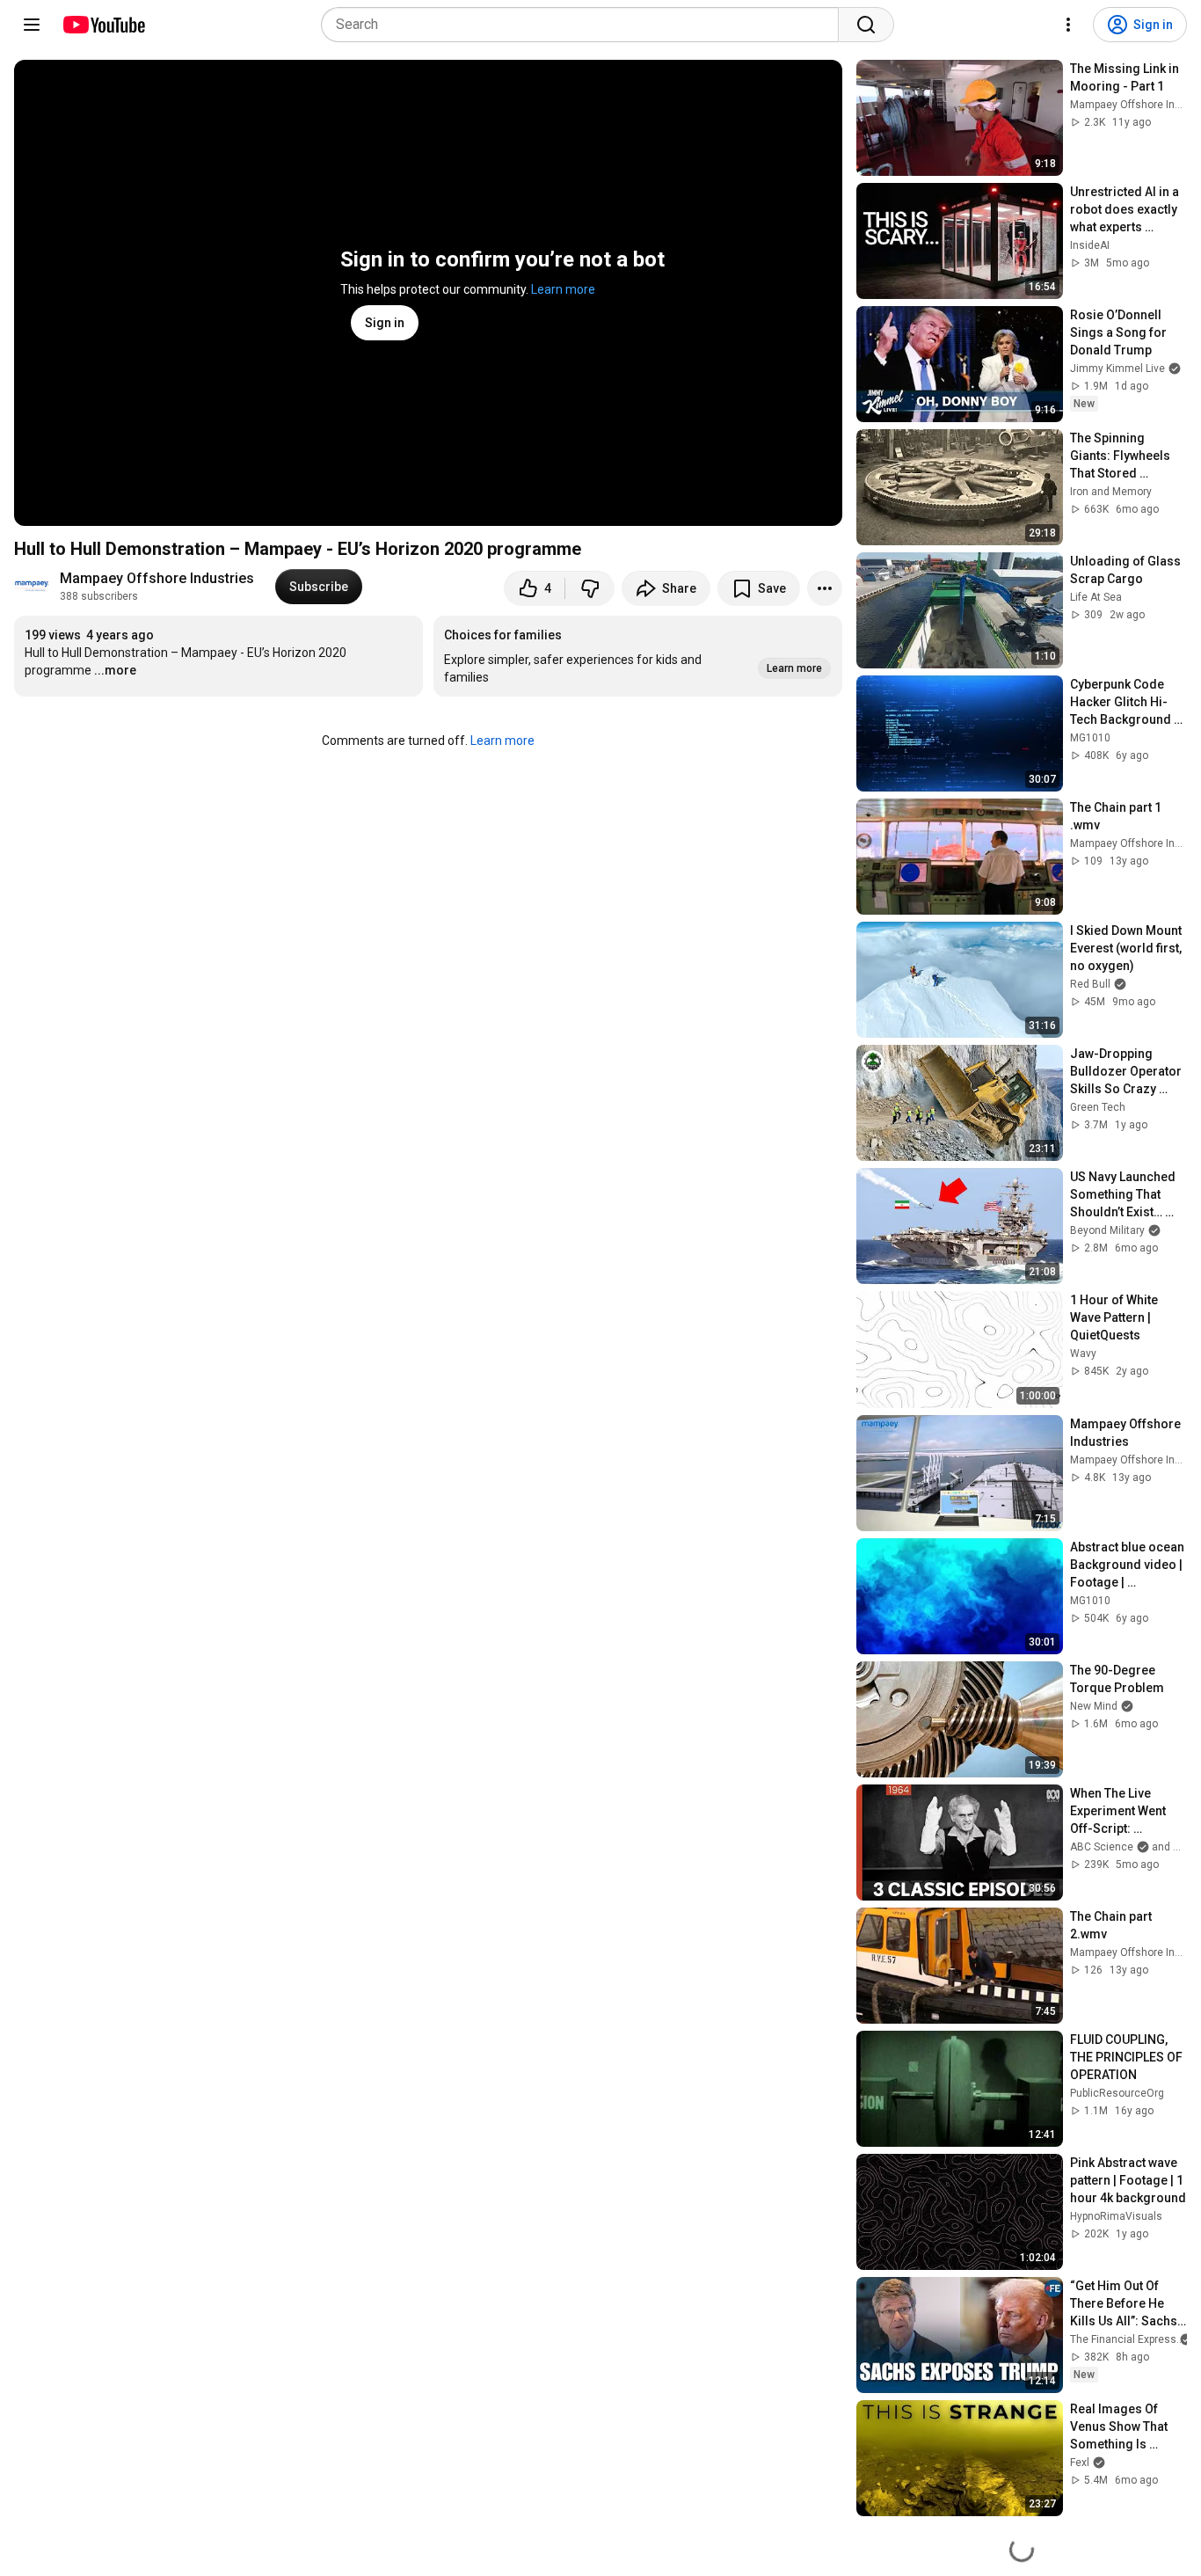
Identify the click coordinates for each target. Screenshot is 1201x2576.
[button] (638, 656)
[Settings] (1068, 25)
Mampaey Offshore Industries (157, 578)
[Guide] (32, 25)
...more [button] (115, 670)
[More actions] (825, 588)
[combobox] (585, 25)
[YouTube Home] (103, 25)
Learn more (563, 289)
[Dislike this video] (590, 588)
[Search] (866, 25)
